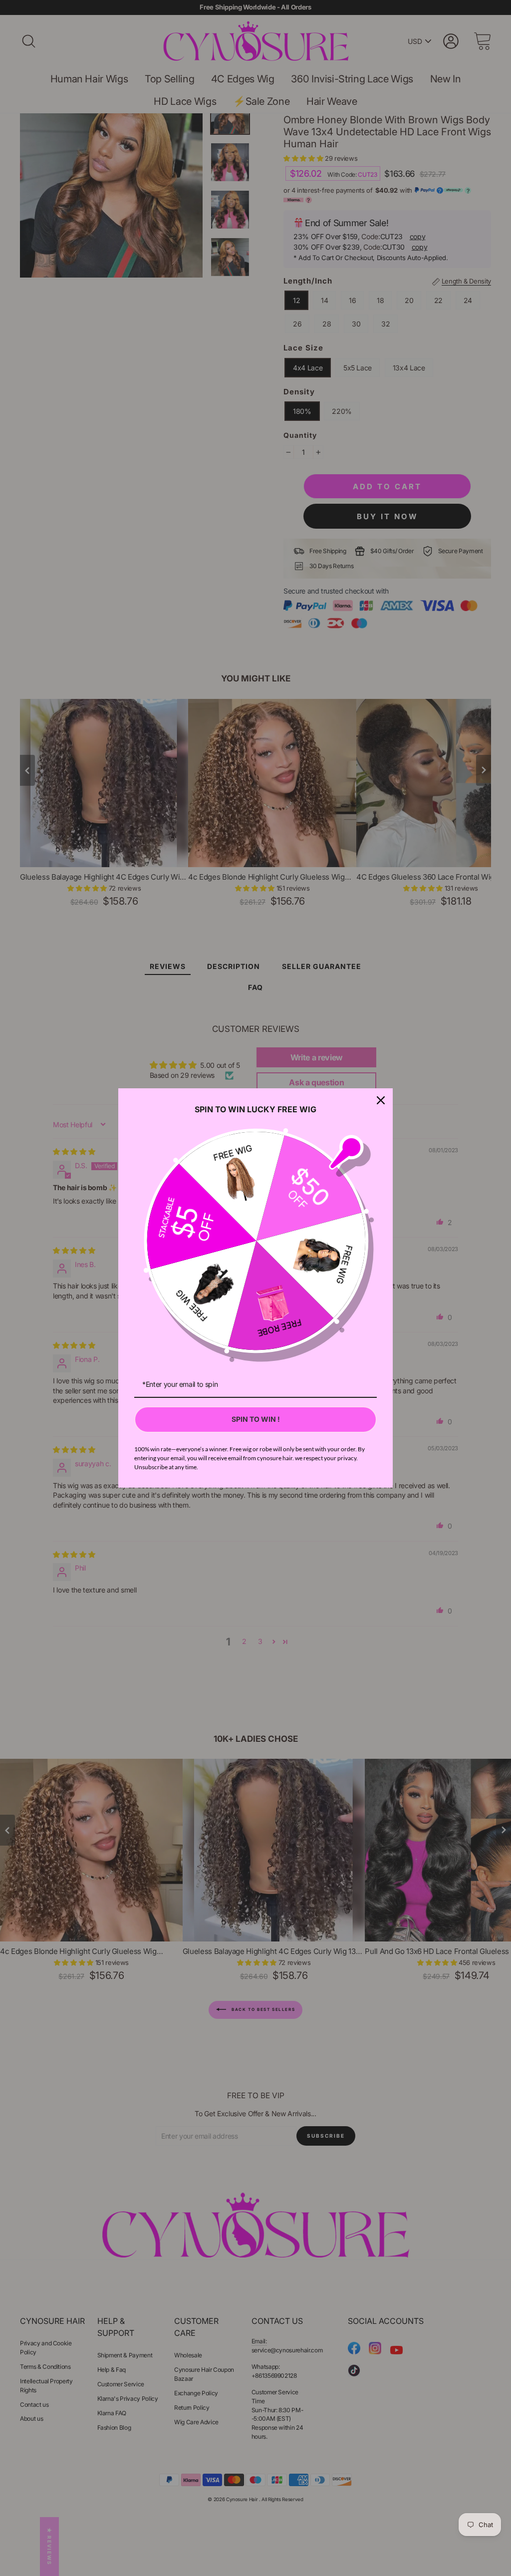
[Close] (381, 1100)
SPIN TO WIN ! (256, 1419)
